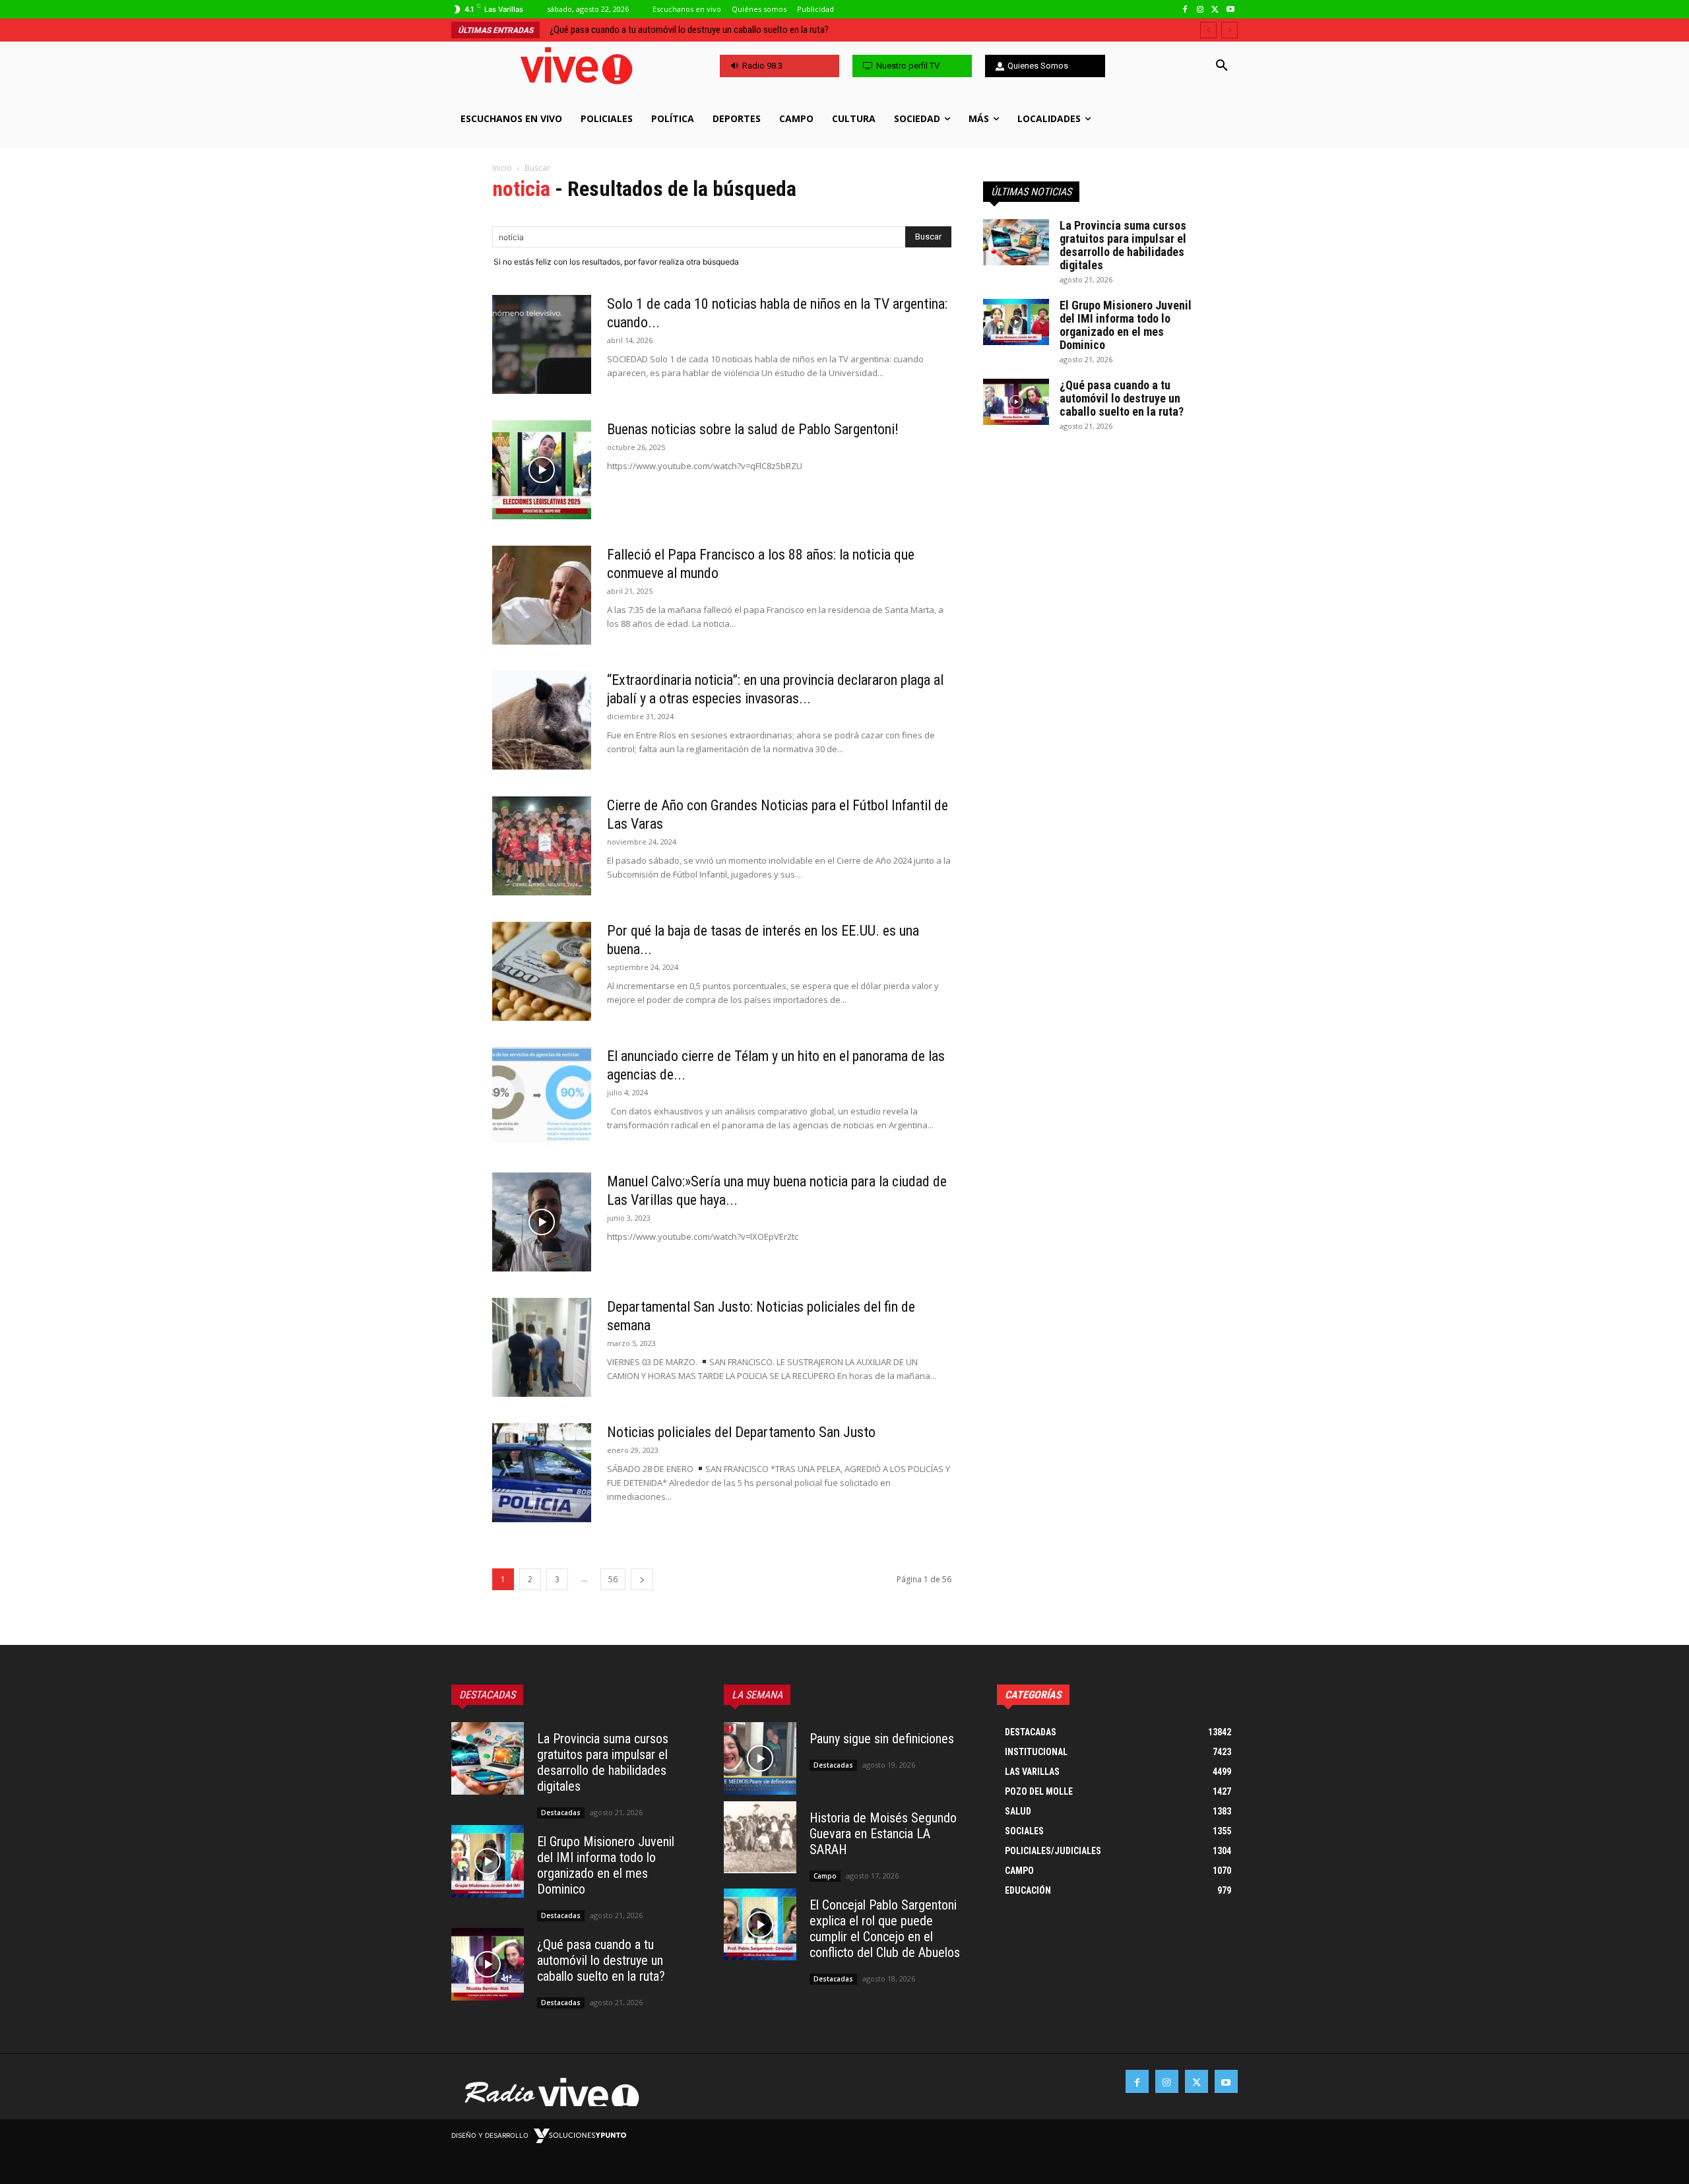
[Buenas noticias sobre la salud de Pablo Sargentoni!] (542, 470)
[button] (1222, 66)
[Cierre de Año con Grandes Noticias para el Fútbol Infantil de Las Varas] (542, 846)
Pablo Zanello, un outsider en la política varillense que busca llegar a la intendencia (711, 30)
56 (613, 1579)
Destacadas (561, 1813)
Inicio (502, 168)
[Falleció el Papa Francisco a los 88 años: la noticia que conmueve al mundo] (542, 595)
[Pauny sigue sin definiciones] (760, 1758)
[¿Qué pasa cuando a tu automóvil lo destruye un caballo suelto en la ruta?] (1016, 402)
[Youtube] (1230, 10)
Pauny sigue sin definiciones (882, 1739)
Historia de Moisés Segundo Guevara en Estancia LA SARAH (883, 1834)
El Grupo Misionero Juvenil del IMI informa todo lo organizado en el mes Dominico (1126, 325)
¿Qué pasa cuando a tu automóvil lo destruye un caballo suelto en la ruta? (1122, 398)
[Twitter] (1215, 10)
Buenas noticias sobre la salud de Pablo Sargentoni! (753, 429)
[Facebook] (1185, 10)
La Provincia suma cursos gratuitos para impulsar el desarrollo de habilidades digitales (1123, 245)
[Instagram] (1200, 10)
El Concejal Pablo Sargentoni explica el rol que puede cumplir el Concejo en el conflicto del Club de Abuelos (885, 1929)
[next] (1229, 30)
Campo (825, 1876)
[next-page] (642, 1579)
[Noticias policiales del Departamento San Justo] (542, 1473)
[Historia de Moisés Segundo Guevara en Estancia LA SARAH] (760, 1838)
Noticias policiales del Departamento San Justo (741, 1432)
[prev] (1208, 30)
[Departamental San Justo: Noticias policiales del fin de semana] (542, 1347)
